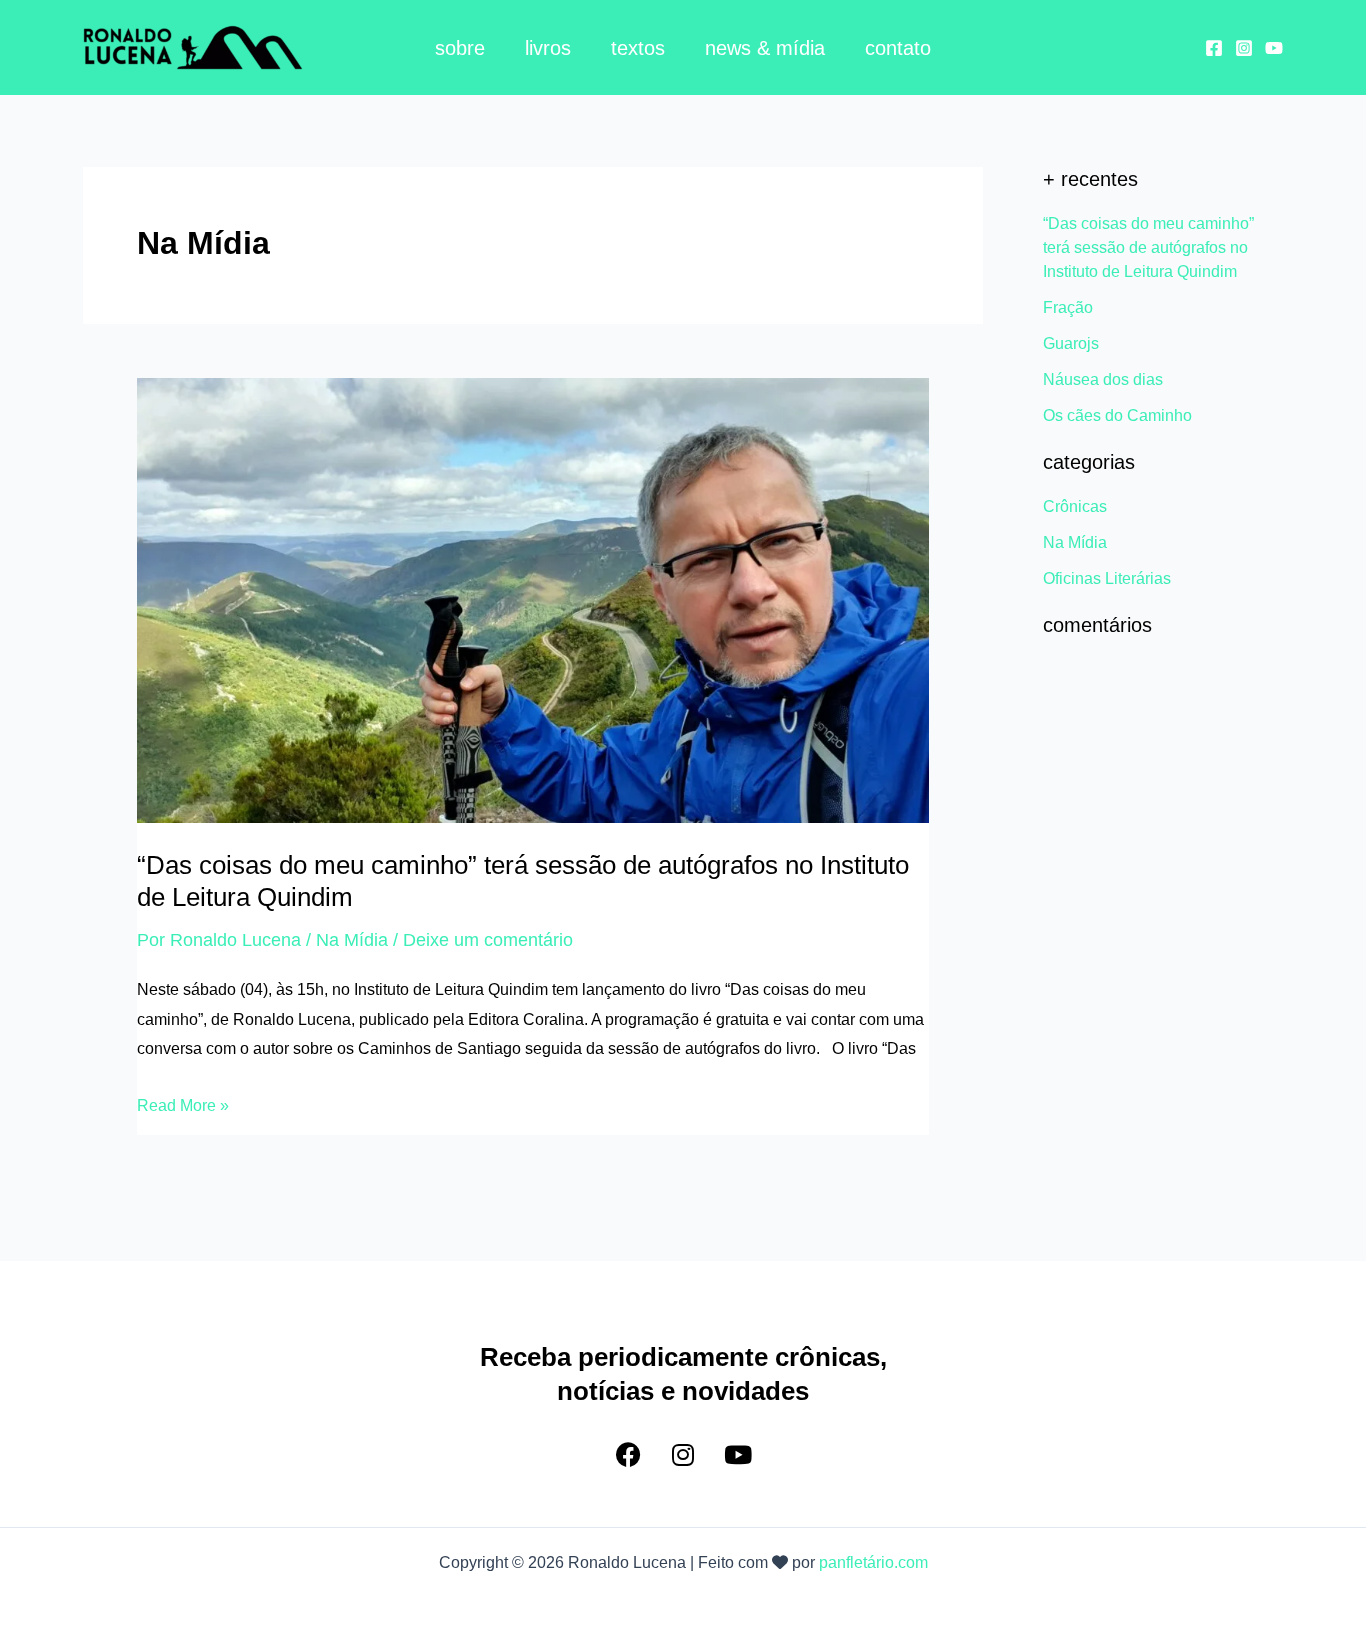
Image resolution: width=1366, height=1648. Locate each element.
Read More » (183, 1102)
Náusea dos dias (1103, 379)
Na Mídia (352, 940)
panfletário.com (873, 1562)
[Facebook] (1214, 48)
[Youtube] (1274, 48)
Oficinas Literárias (1107, 578)
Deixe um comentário (488, 940)
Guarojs (1071, 343)
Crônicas (1075, 506)
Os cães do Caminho (1117, 415)
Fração (1068, 307)
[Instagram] (1244, 48)
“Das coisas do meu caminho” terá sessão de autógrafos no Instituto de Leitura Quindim (1148, 247)
